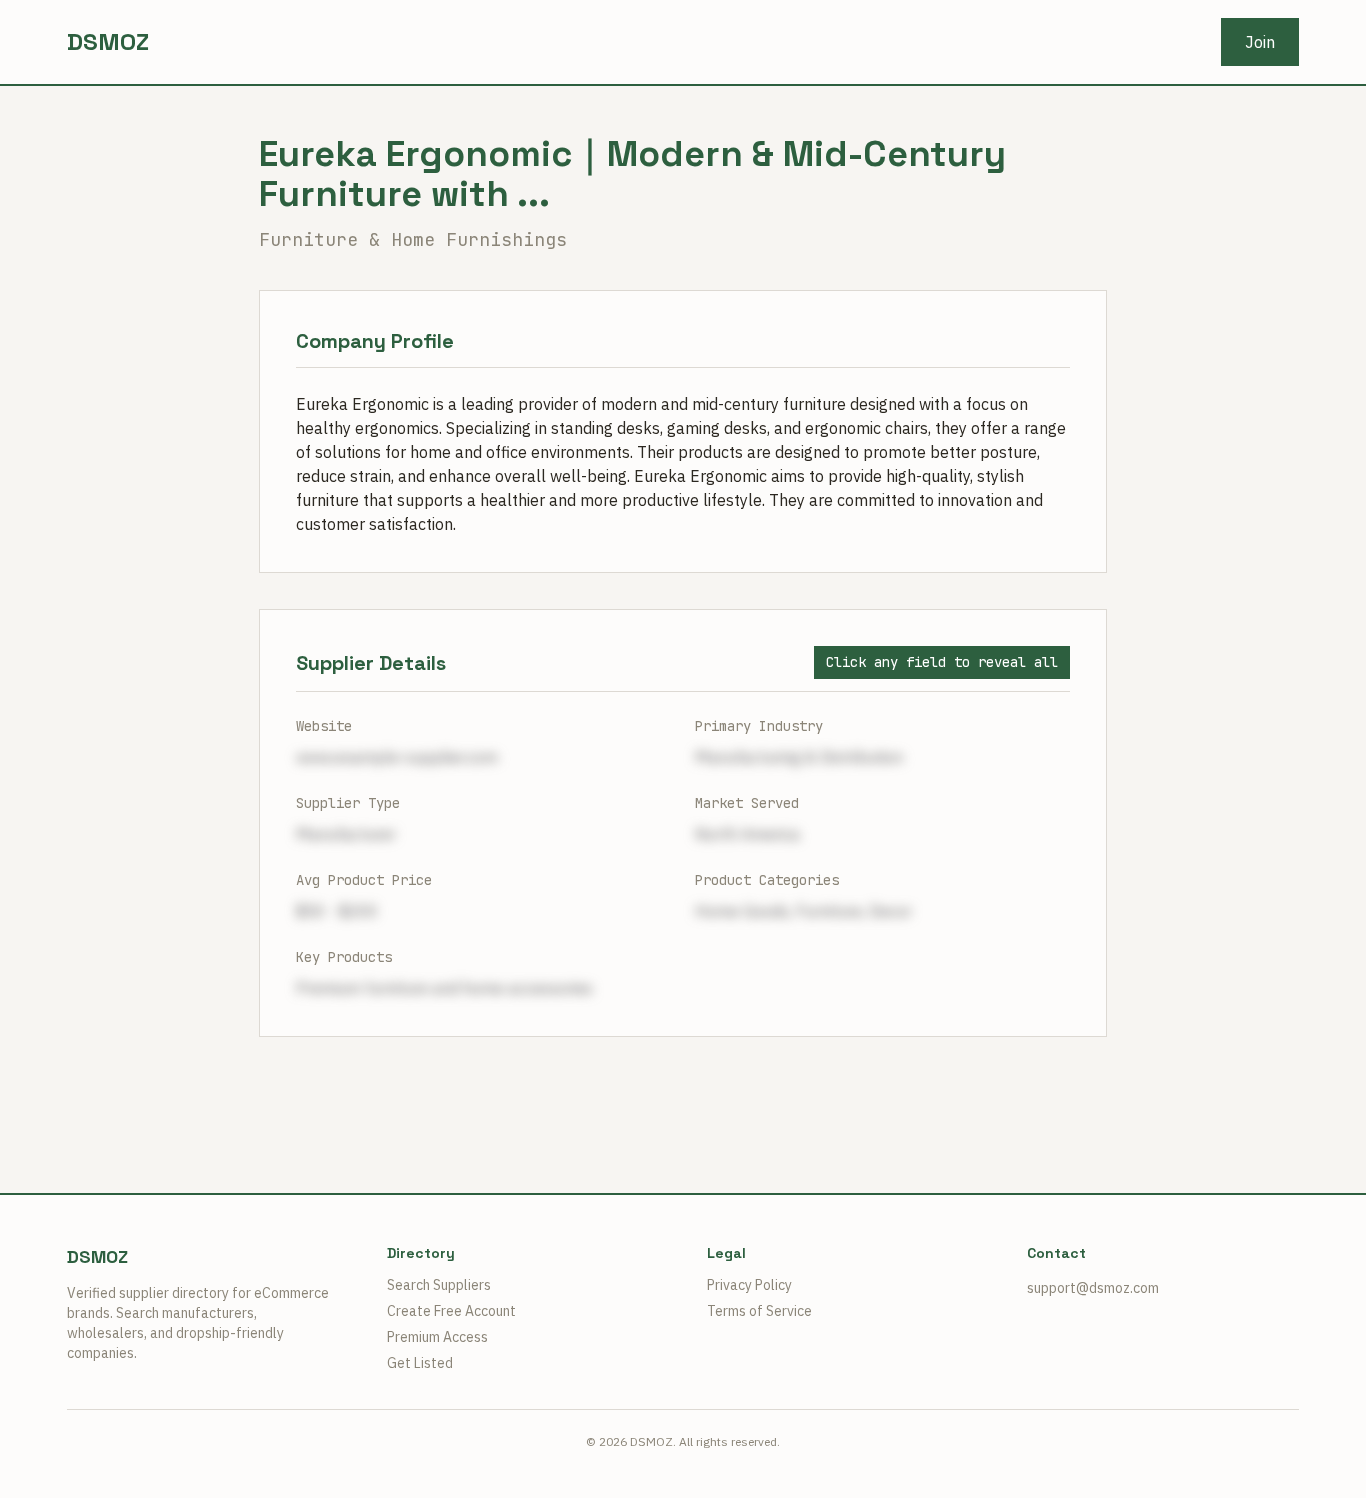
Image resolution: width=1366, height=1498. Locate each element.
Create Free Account (451, 1311)
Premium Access (437, 1337)
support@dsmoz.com (1093, 1288)
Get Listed (420, 1363)
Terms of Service (759, 1311)
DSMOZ (108, 41)
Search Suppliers (439, 1285)
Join (1260, 42)
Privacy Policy (749, 1285)
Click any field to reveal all (942, 662)
